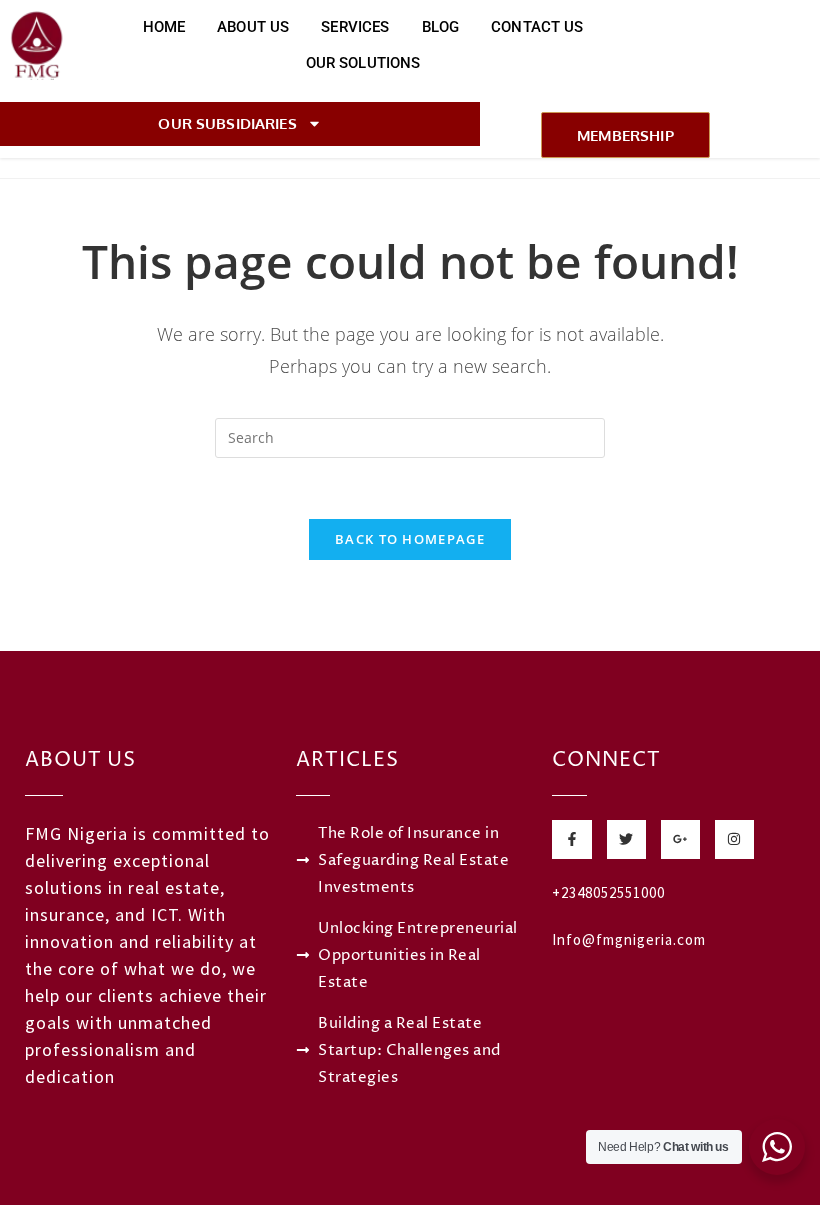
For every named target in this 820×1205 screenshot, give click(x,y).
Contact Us (537, 27)
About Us (253, 27)
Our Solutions (363, 63)
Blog (441, 27)
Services (355, 27)
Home (164, 27)
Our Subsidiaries (227, 123)
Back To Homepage (410, 539)
